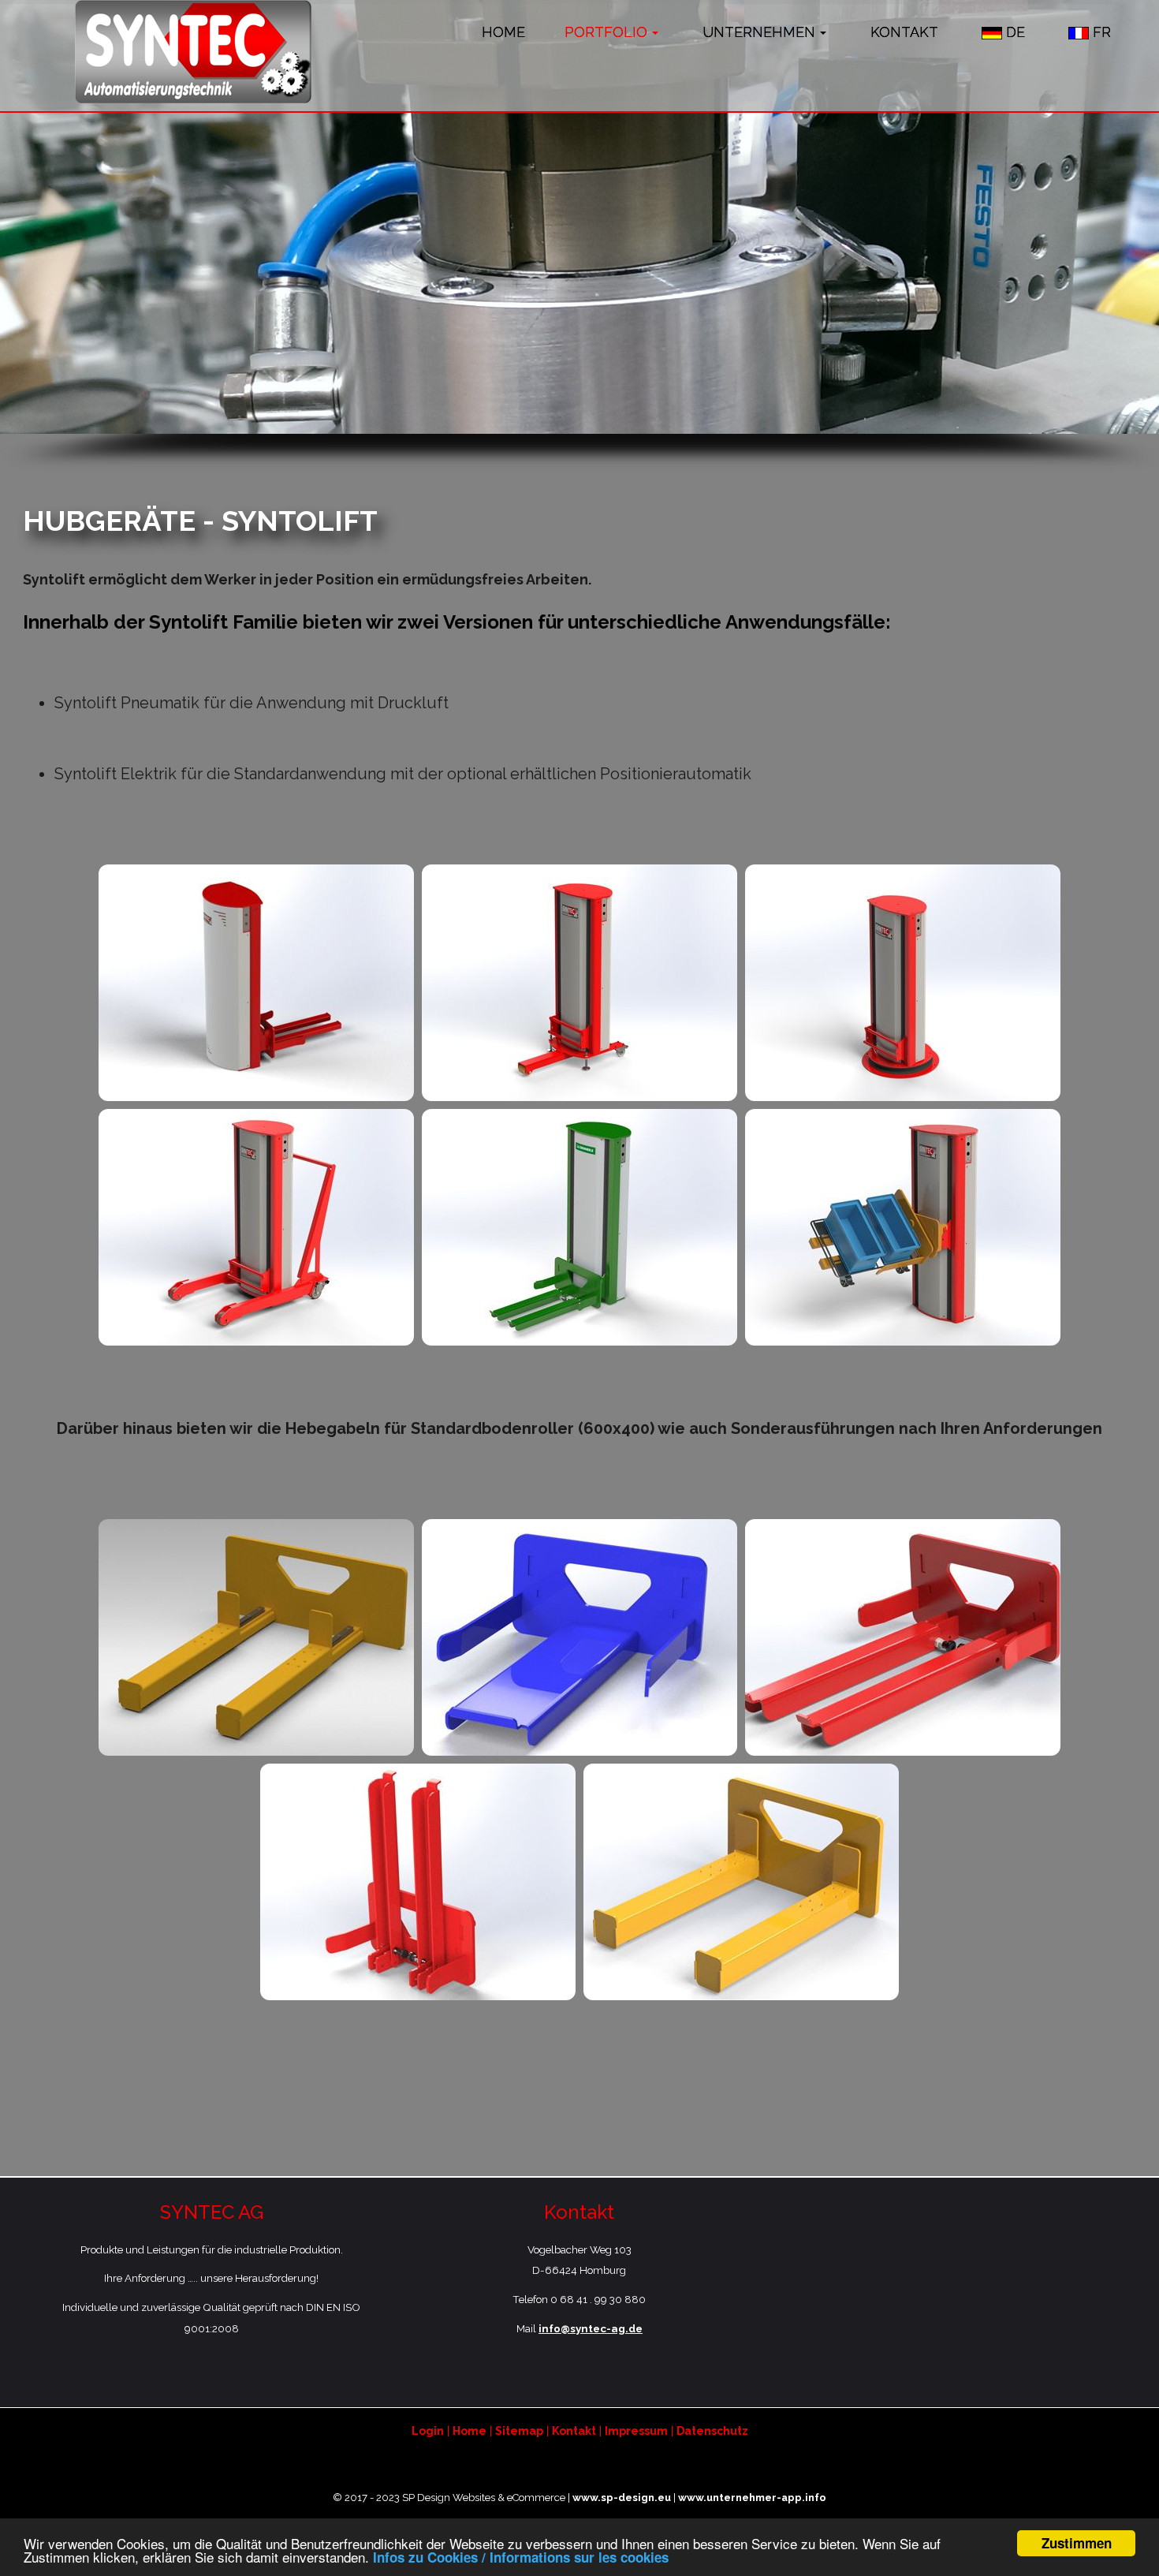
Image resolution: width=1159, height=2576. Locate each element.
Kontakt (574, 2431)
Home (470, 2431)
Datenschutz (712, 2431)
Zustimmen (1077, 2543)
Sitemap (519, 2431)
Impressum (636, 2431)
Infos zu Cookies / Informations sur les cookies (521, 2557)
